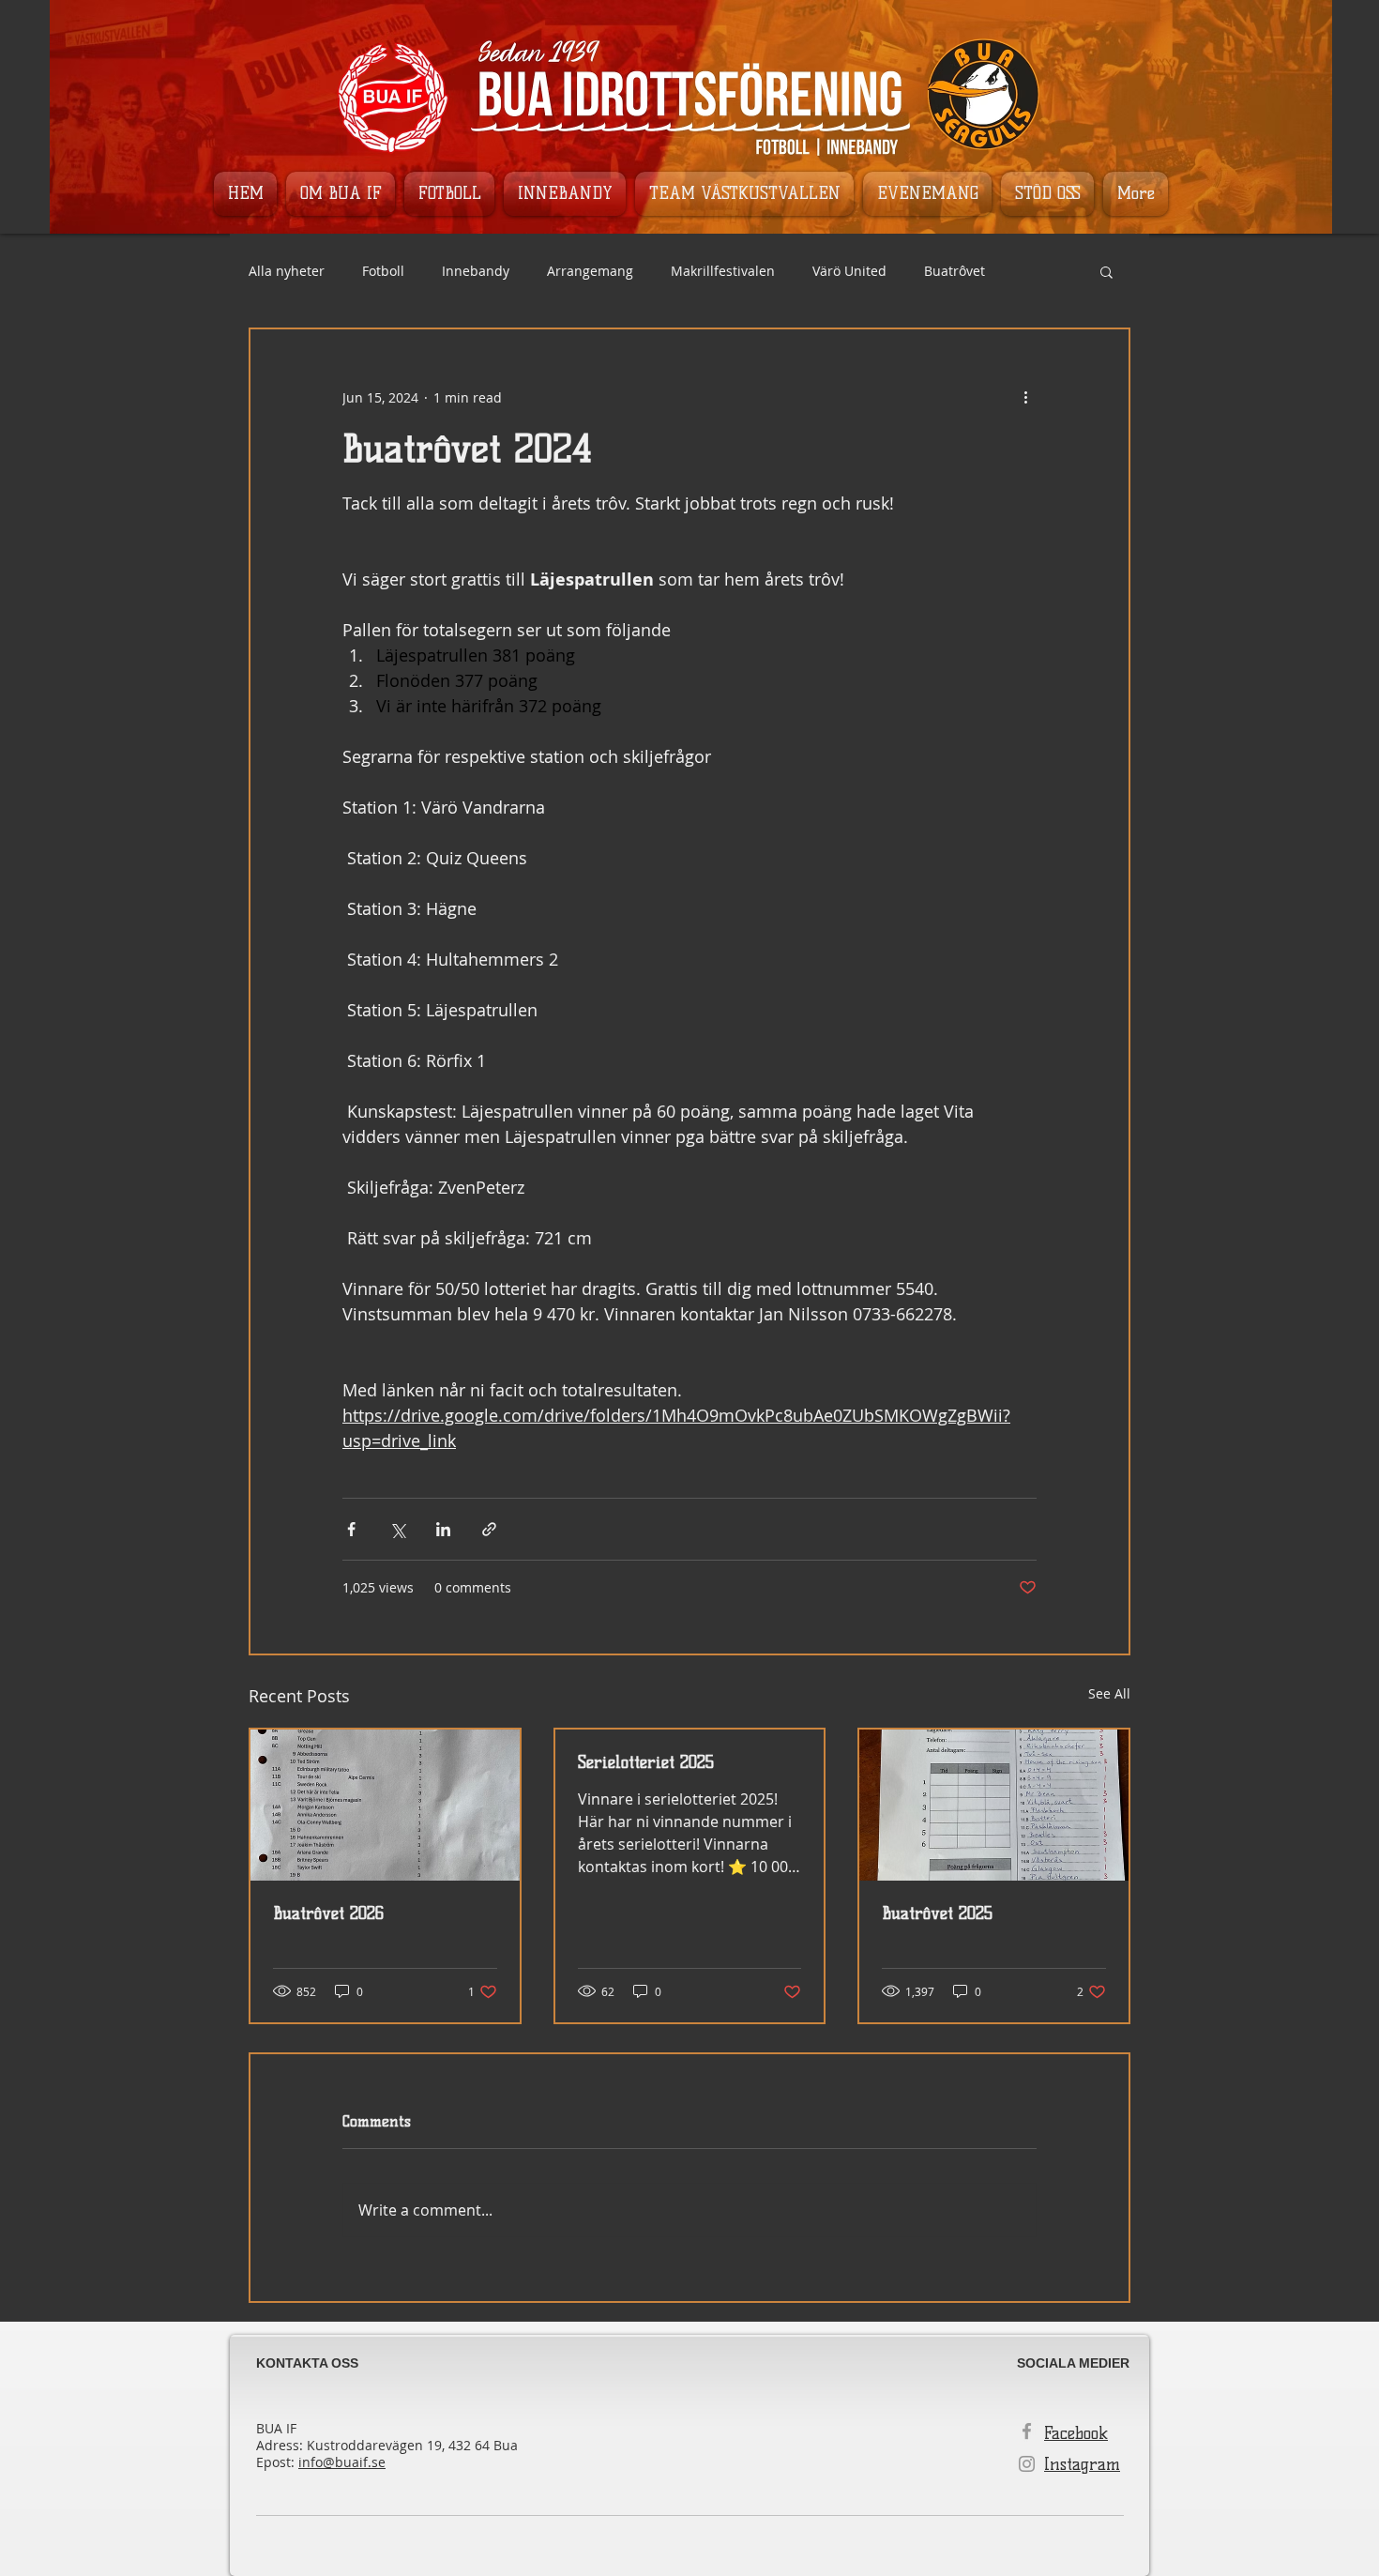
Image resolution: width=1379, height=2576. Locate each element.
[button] (1106, 271)
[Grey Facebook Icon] (1027, 2431)
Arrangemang (590, 271)
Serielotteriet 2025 (646, 1762)
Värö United (849, 271)
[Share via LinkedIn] (443, 1529)
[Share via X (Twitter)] (397, 1529)
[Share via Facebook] (351, 1529)
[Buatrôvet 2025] (994, 1805)
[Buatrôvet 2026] (385, 1805)
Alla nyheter (287, 271)
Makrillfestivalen (723, 271)
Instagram (1082, 2464)
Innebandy (476, 271)
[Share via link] (489, 1529)
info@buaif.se (342, 2462)
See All (1109, 1693)
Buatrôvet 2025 (937, 1913)
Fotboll (383, 271)
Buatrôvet (955, 271)
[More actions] (1025, 397)
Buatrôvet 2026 (328, 1913)
